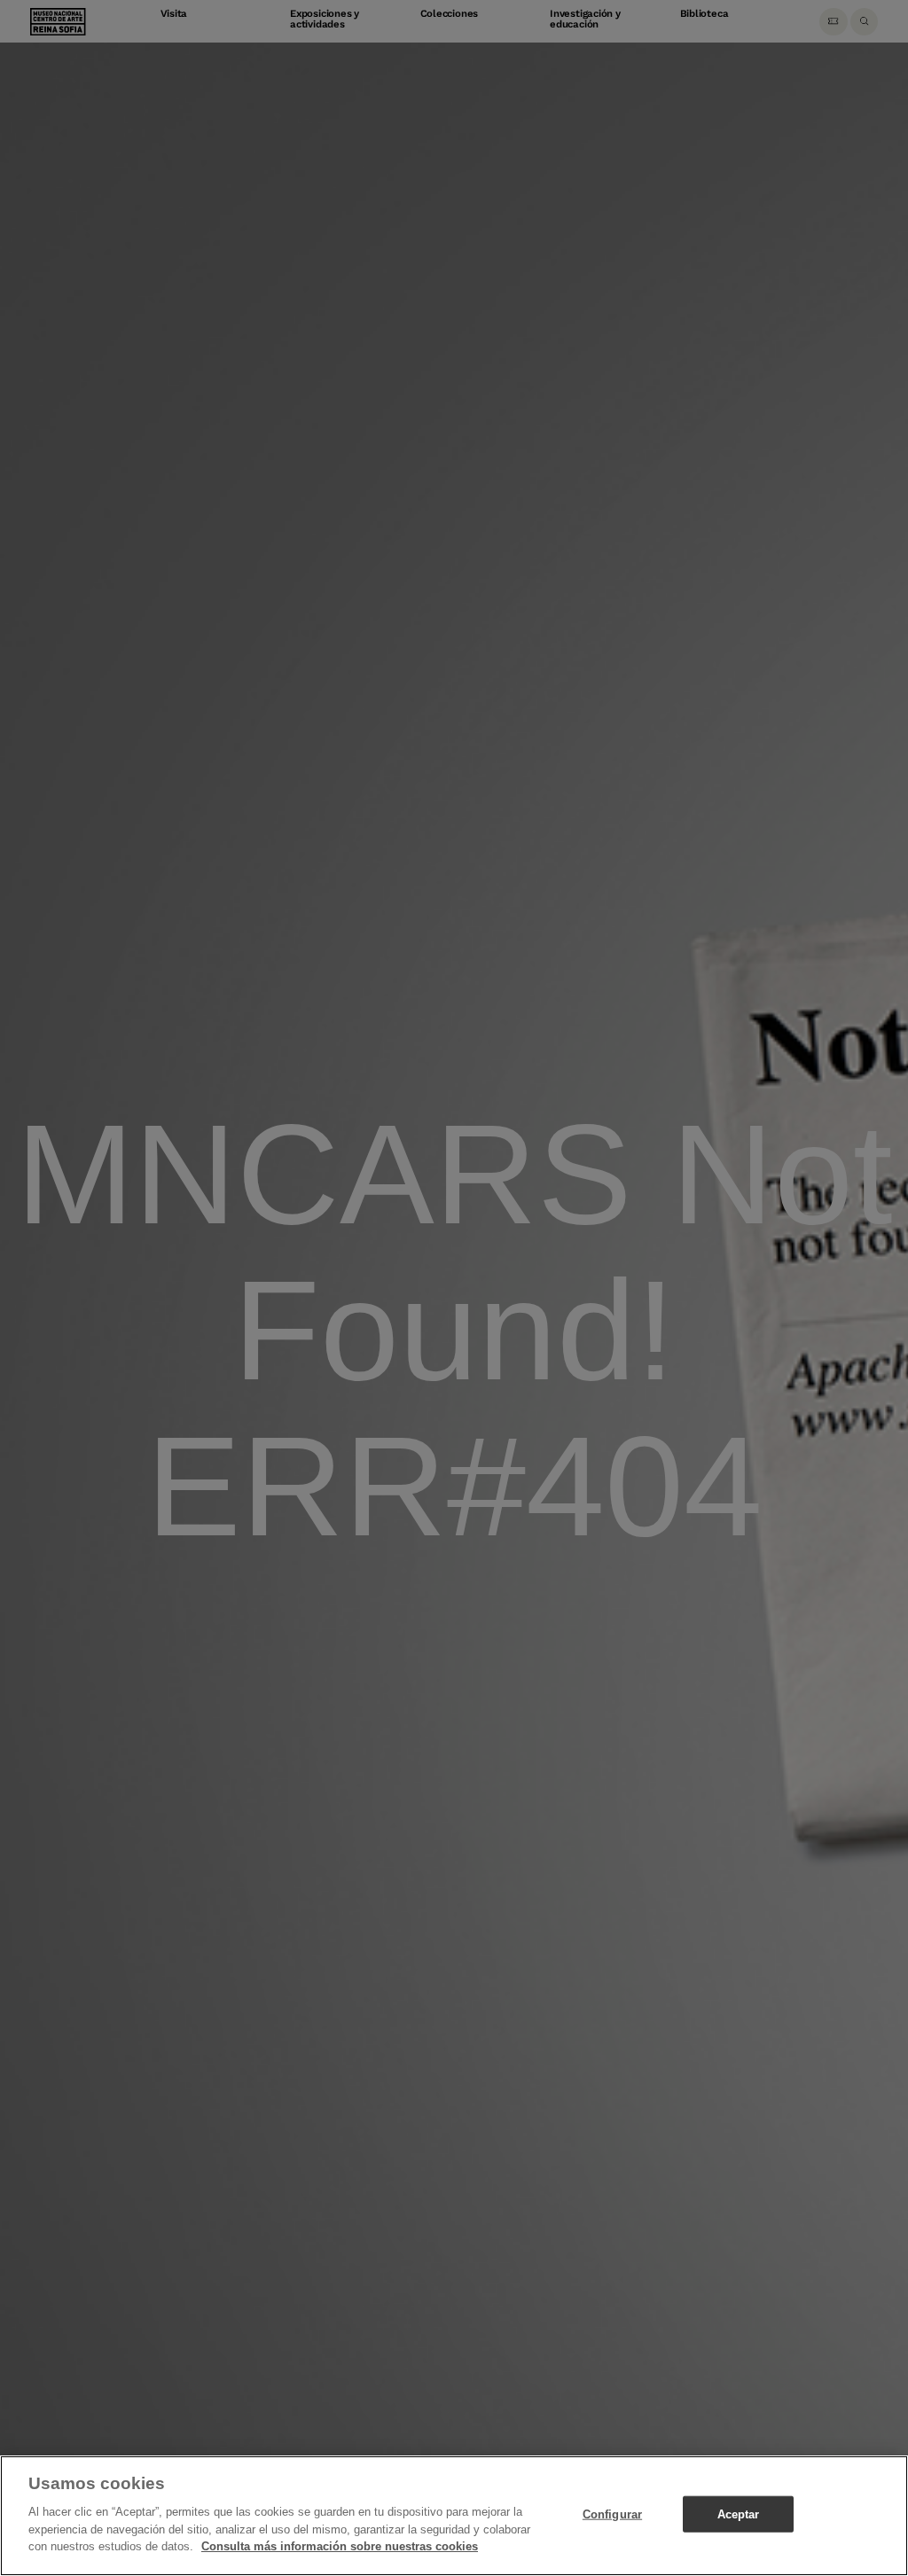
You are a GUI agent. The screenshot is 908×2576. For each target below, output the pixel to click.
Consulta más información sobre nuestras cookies (340, 2546)
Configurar (612, 2514)
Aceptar (739, 2514)
